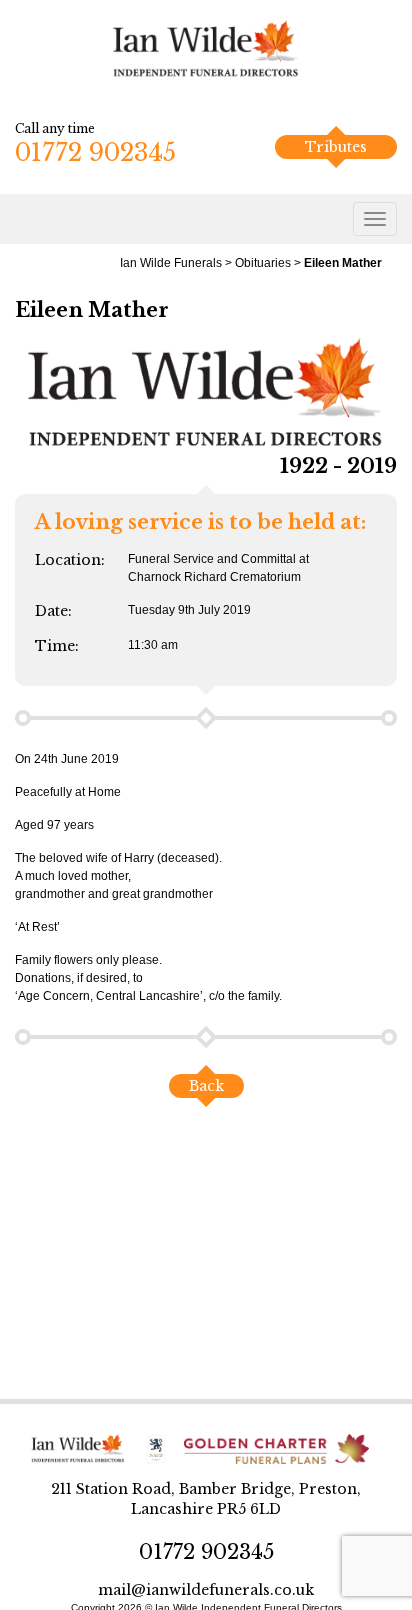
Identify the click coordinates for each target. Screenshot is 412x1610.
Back (206, 1086)
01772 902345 (95, 152)
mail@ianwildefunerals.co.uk (206, 1590)
